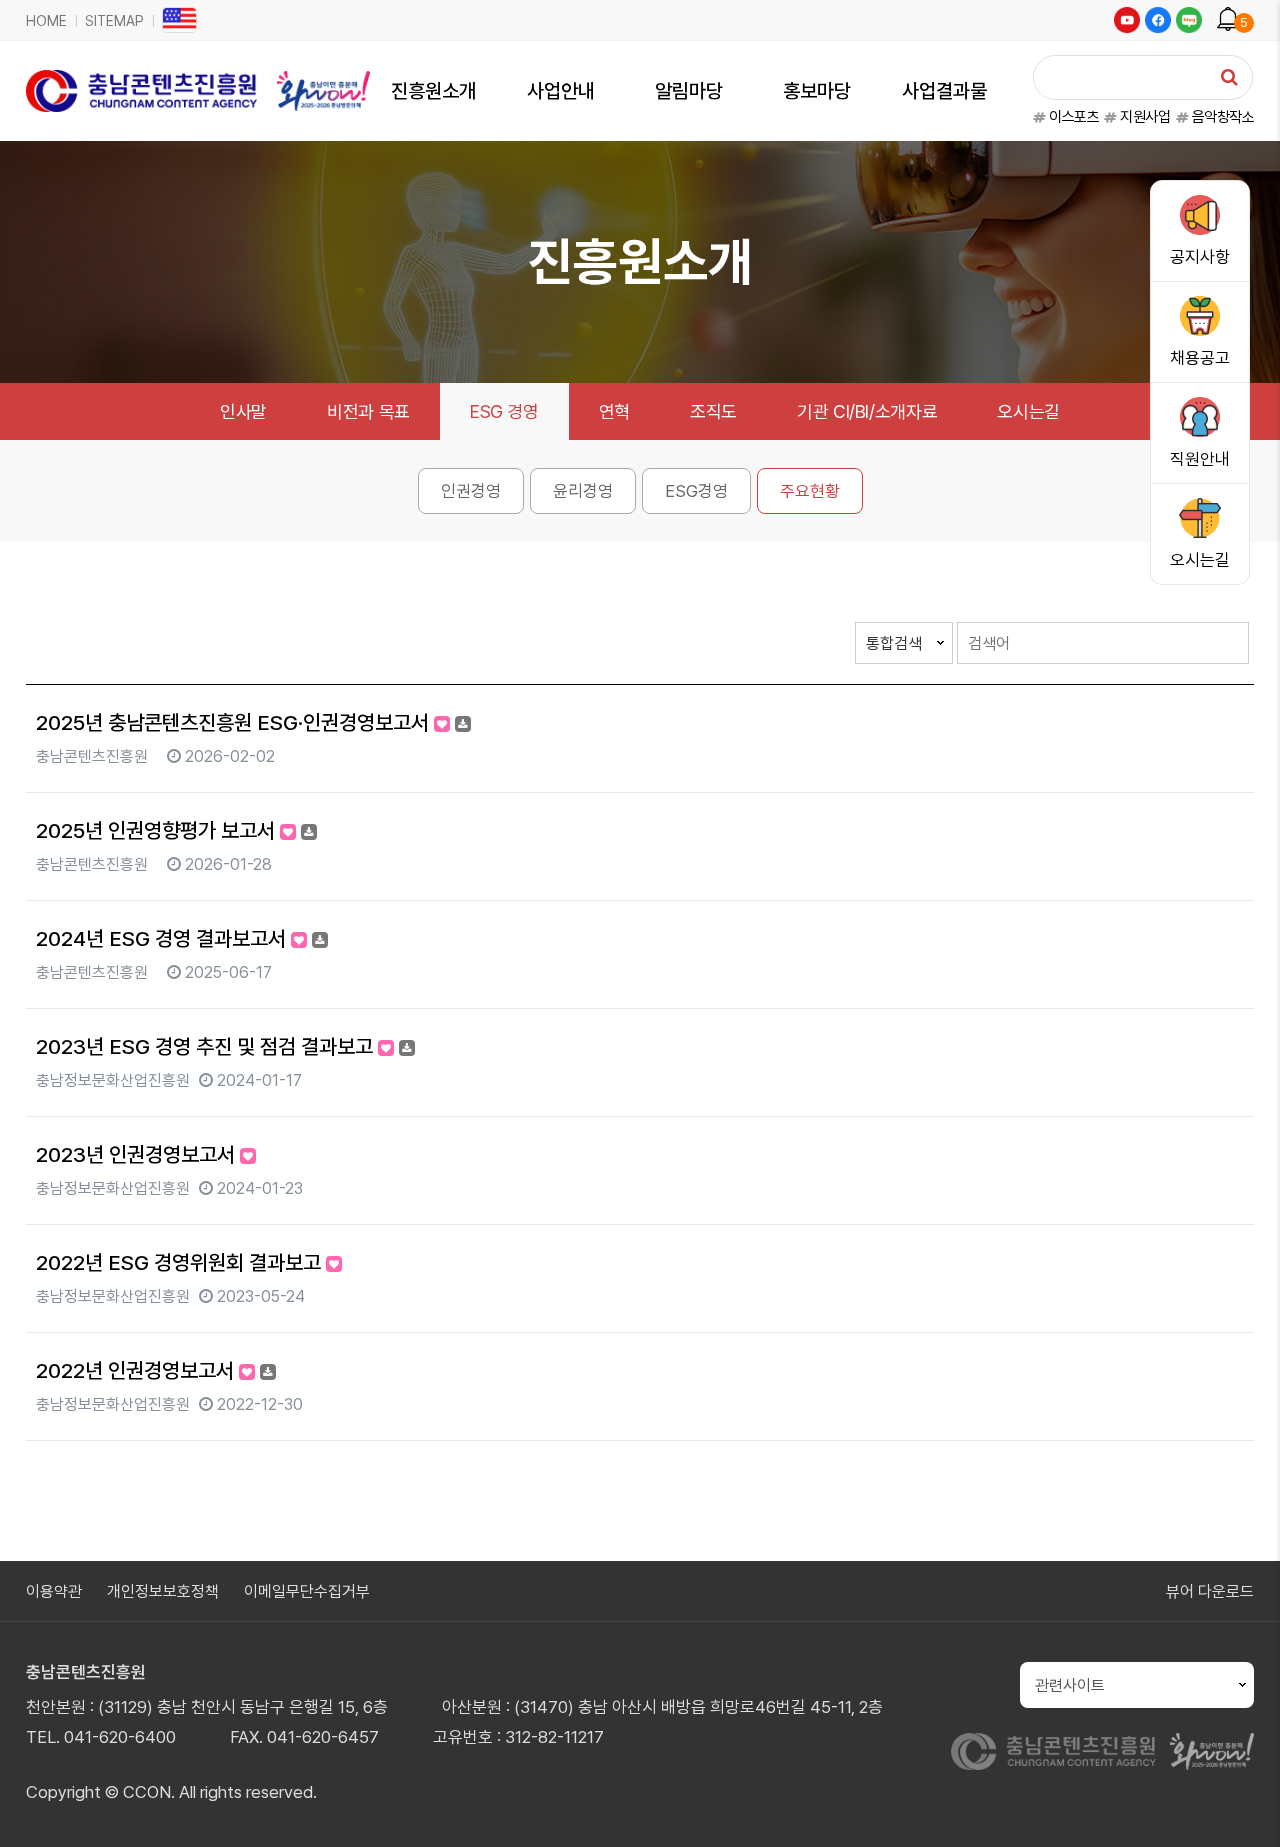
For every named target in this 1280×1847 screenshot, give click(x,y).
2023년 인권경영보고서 (138, 1154)
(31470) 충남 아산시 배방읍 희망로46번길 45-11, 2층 (698, 1707)
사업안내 (561, 91)
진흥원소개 (433, 91)
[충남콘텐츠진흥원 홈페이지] (1054, 1751)
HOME (46, 21)
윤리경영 (583, 491)
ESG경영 (696, 491)
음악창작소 (1221, 117)
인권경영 (471, 491)
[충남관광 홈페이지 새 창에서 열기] (1212, 1751)
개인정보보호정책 (163, 1591)
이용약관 (54, 1591)
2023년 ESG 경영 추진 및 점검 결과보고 (207, 1046)
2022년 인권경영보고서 (137, 1370)
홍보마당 (817, 91)
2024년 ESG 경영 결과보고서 (163, 938)
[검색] (1229, 76)
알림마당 (689, 91)
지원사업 (1143, 117)
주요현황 (810, 491)
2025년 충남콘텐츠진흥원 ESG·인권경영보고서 (235, 722)
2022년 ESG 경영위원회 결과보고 (181, 1262)
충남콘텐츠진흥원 (86, 1672)
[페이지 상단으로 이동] (1235, 1802)
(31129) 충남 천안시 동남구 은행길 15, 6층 (243, 1707)
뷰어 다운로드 (1210, 1591)
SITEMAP (114, 21)
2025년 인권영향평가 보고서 (158, 830)
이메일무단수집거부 (307, 1591)
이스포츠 (1072, 117)
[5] (1228, 16)
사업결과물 (944, 91)
